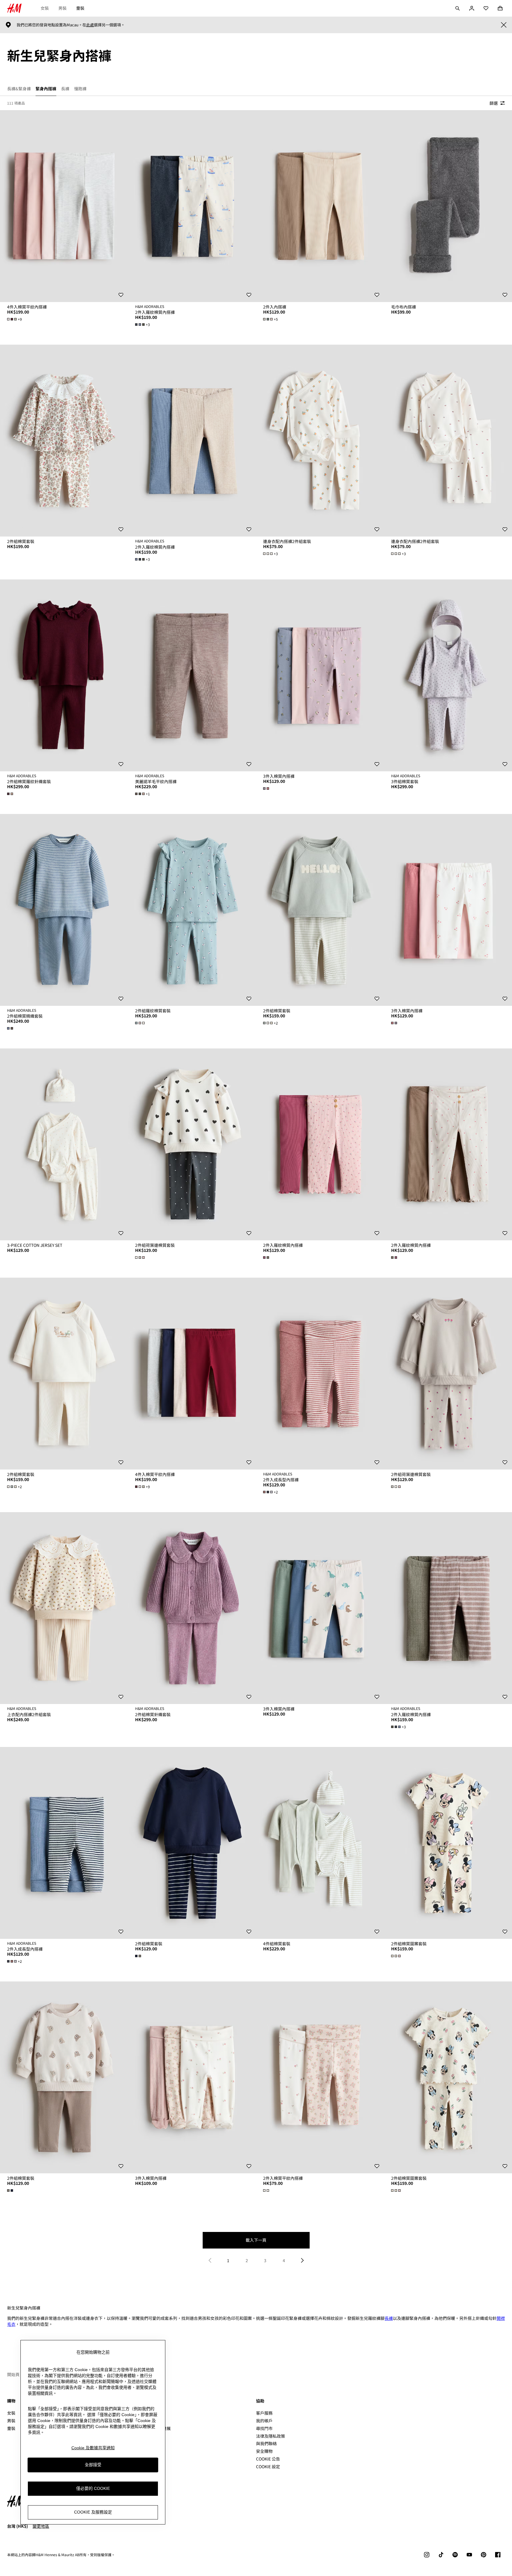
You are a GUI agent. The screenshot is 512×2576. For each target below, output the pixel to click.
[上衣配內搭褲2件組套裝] (64, 1608)
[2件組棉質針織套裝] (192, 1608)
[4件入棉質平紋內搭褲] (64, 206)
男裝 (63, 8)
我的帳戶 (264, 2421)
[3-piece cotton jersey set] (64, 1144)
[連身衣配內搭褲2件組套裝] (320, 441)
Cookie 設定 (268, 2467)
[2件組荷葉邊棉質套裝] (192, 1144)
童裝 (80, 8)
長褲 (389, 2318)
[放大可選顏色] (11, 794)
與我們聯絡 (266, 2443)
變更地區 (41, 2526)
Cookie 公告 (268, 2459)
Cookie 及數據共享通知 (93, 2448)
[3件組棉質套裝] (448, 675)
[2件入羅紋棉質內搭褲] (192, 206)
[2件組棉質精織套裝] (64, 910)
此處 (90, 25)
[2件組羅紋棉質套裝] (192, 910)
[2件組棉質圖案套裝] (448, 1843)
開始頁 (13, 2374)
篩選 (494, 103)
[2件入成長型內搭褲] (320, 1374)
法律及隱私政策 (271, 2436)
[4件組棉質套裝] (320, 1843)
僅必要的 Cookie (93, 2489)
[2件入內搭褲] (320, 206)
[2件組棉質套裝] (64, 441)
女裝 (45, 8)
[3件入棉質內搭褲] (320, 675)
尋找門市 (264, 2428)
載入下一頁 (256, 2240)
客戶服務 (264, 2413)
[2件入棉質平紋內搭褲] (320, 2077)
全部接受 (93, 2465)
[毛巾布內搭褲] (448, 206)
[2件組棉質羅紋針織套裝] (64, 675)
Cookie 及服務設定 (93, 2512)
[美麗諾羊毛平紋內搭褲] (192, 675)
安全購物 (264, 2451)
